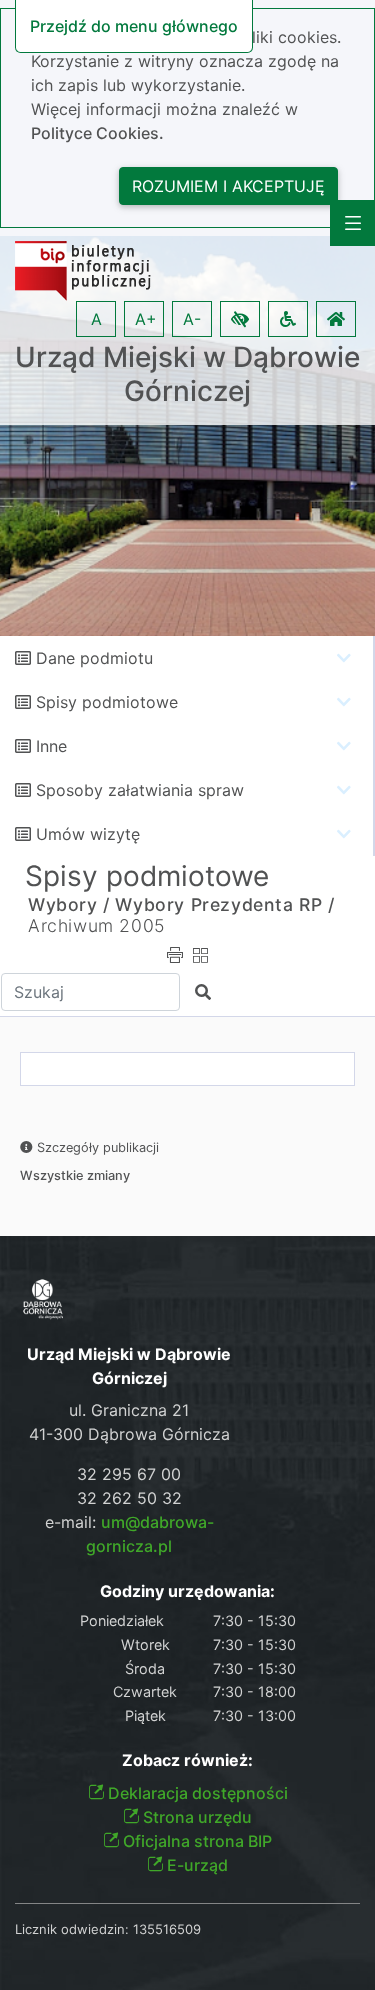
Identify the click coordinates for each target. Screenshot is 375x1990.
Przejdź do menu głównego (134, 26)
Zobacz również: (187, 1760)
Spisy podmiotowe (107, 702)
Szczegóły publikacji (96, 1147)
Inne (51, 746)
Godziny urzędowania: (187, 1591)
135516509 (167, 1929)
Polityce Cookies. (97, 133)
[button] (240, 319)
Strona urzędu (195, 1817)
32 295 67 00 (129, 1474)
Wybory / (69, 904)
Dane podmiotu (94, 658)
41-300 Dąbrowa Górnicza (129, 1434)
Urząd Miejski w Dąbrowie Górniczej (187, 374)
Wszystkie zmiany (75, 1175)
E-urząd (195, 1865)
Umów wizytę (88, 834)
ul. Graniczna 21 (129, 1410)
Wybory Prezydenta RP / (224, 904)
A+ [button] (146, 319)
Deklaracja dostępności (196, 1793)
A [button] (96, 319)
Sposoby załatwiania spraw (140, 790)
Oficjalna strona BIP (195, 1841)
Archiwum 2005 (96, 925)
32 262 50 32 (129, 1498)
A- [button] (192, 319)
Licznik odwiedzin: (72, 1929)
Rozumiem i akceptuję (228, 186)
